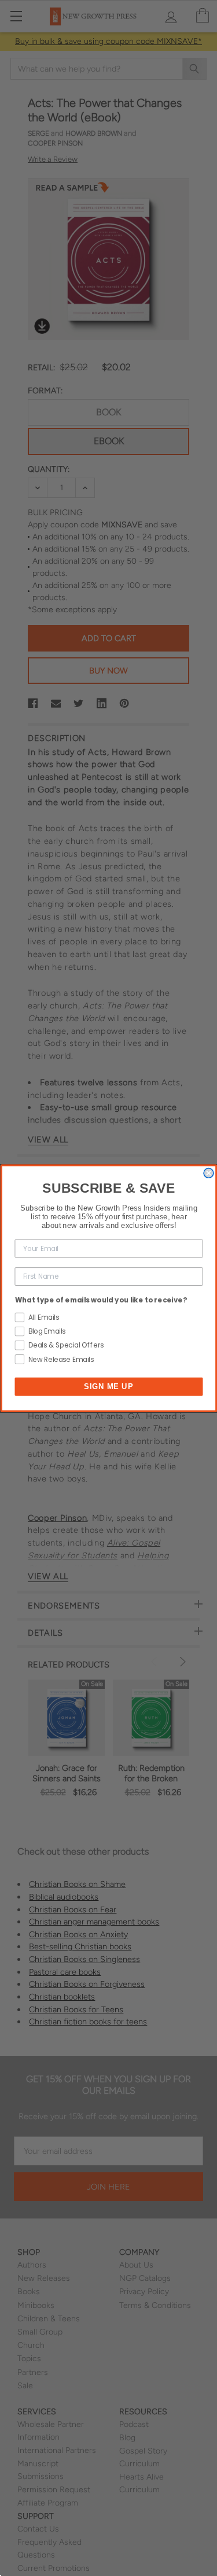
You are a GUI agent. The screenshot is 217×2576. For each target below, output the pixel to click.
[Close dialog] (209, 1173)
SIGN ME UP (108, 1386)
